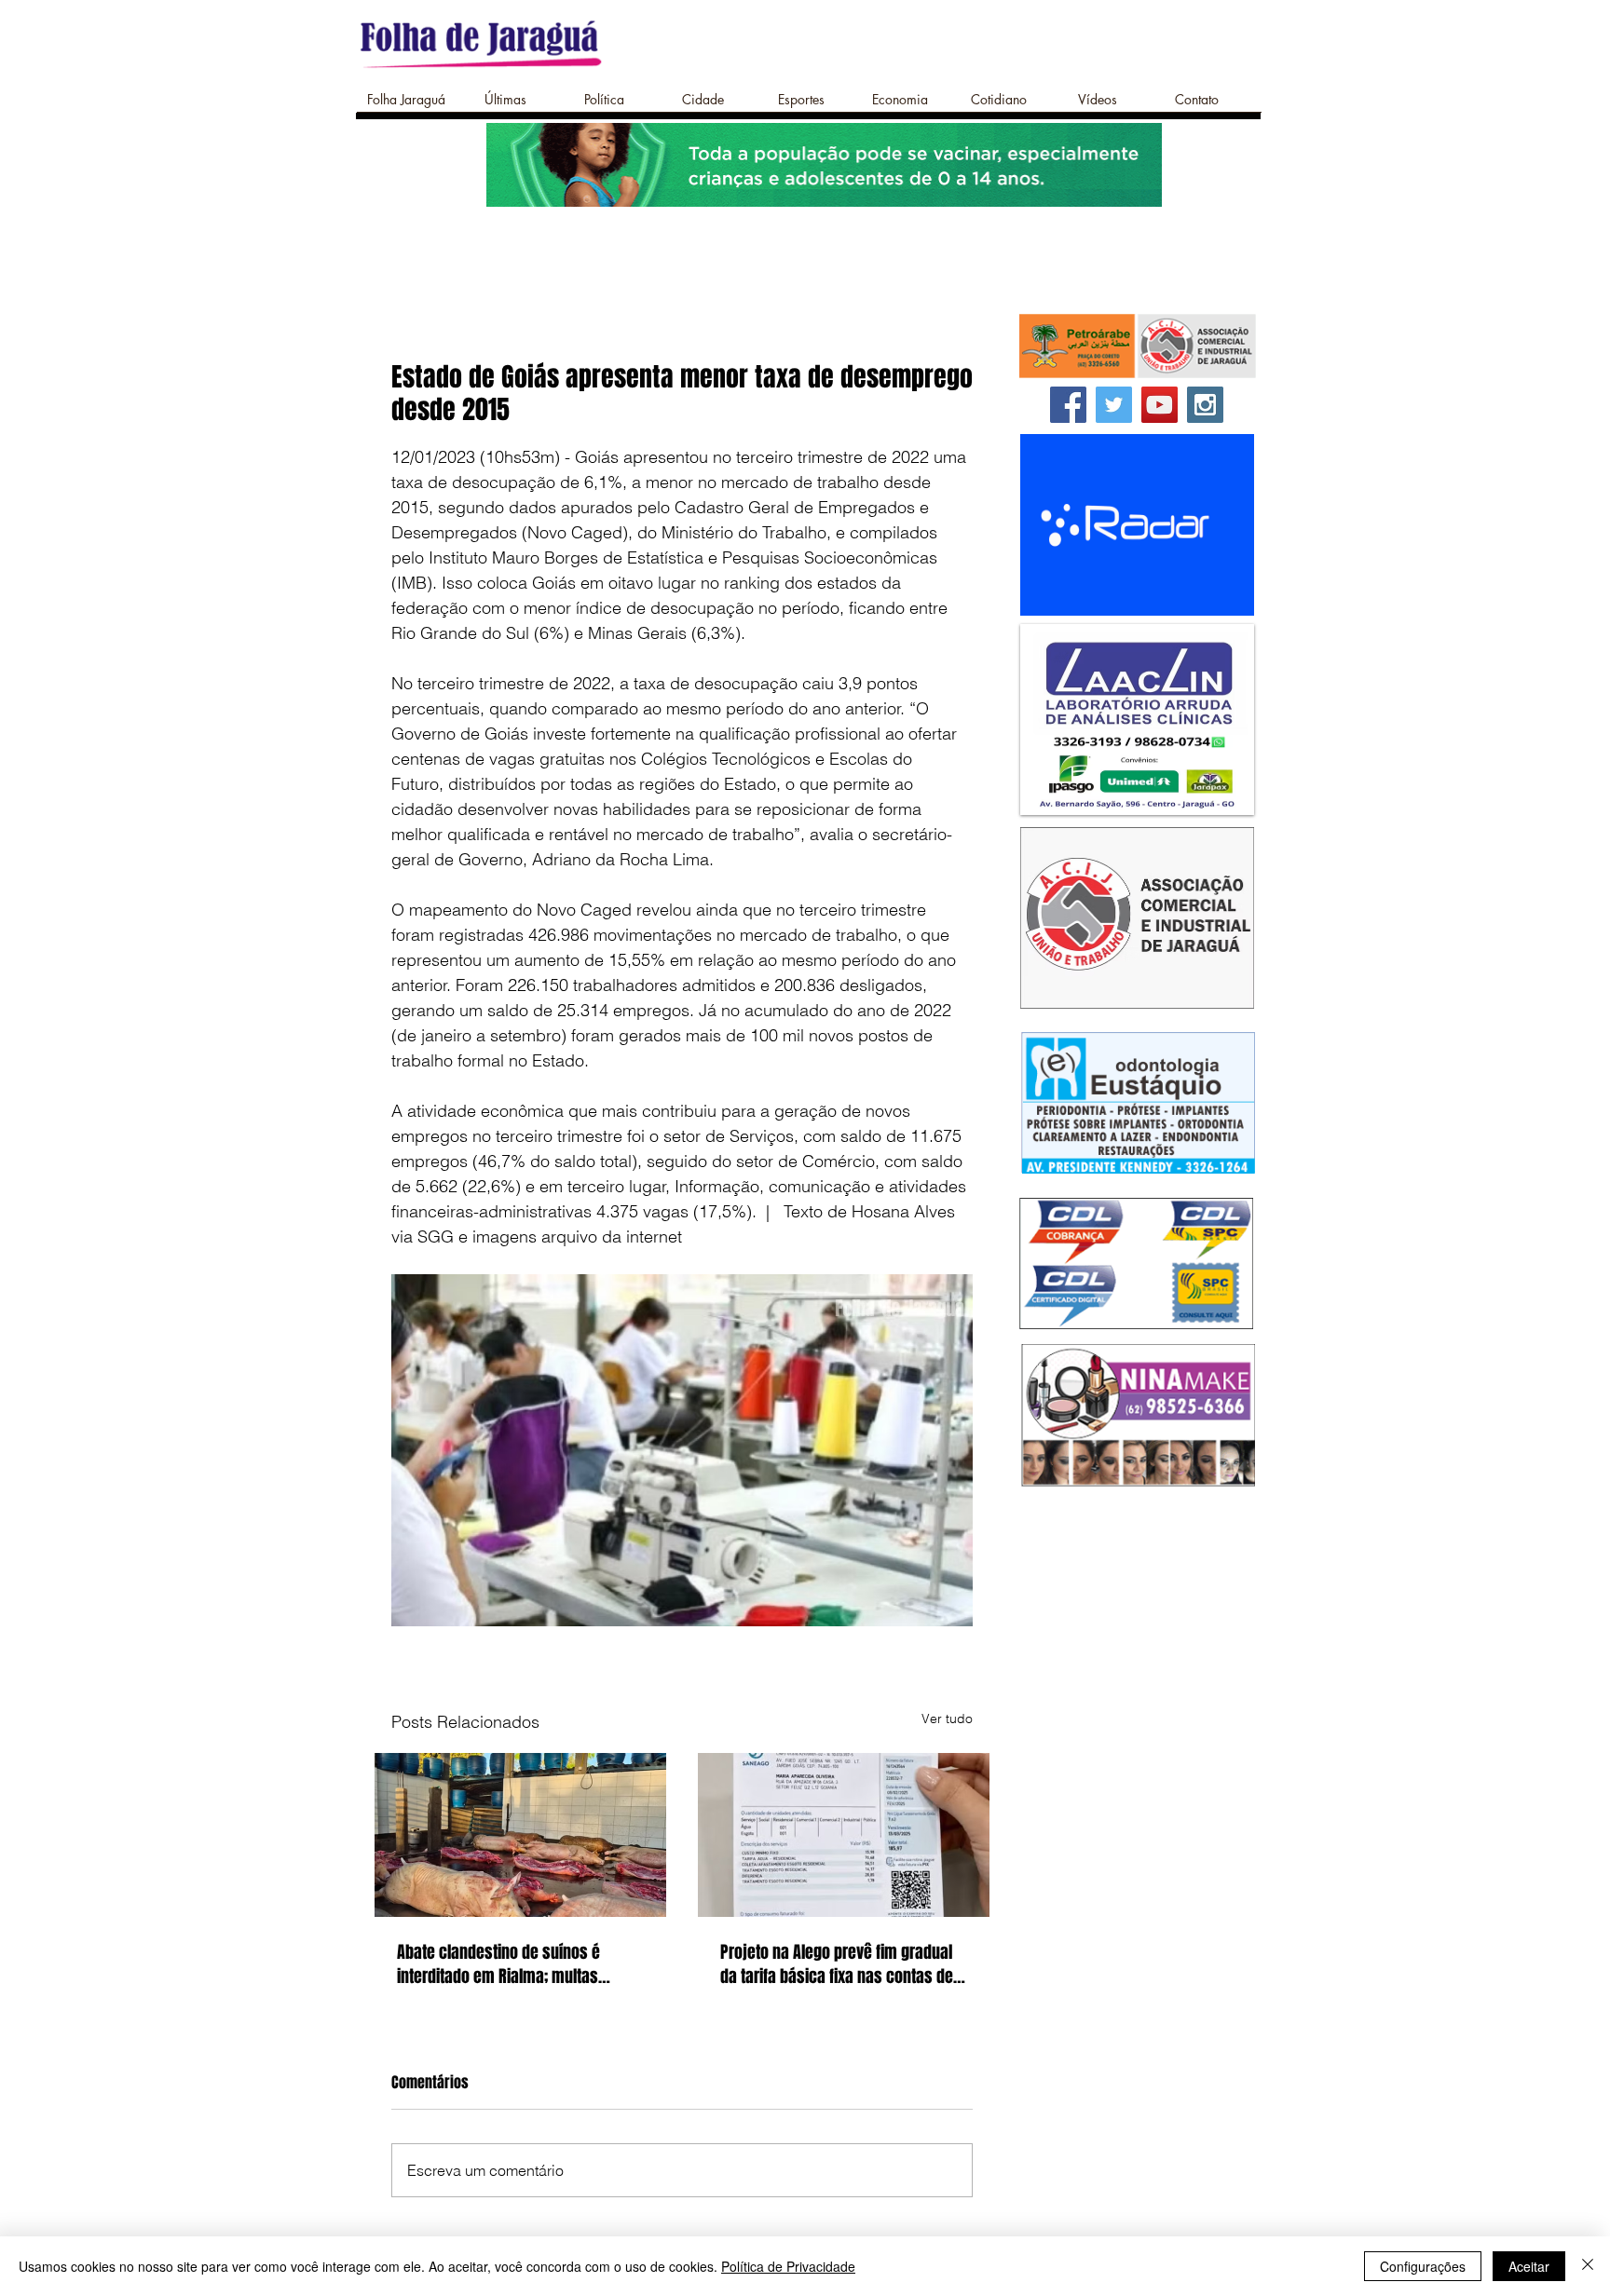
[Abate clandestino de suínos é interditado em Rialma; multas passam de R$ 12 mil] (520, 1835)
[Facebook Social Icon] (1068, 405)
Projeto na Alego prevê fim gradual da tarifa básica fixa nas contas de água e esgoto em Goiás (837, 1964)
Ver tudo (947, 1719)
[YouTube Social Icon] (1160, 405)
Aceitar (1529, 2266)
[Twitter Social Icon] (1114, 405)
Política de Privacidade (788, 2266)
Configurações (1423, 2266)
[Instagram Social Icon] (1205, 405)
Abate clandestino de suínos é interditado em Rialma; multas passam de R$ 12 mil (498, 1964)
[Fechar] (1588, 2266)
